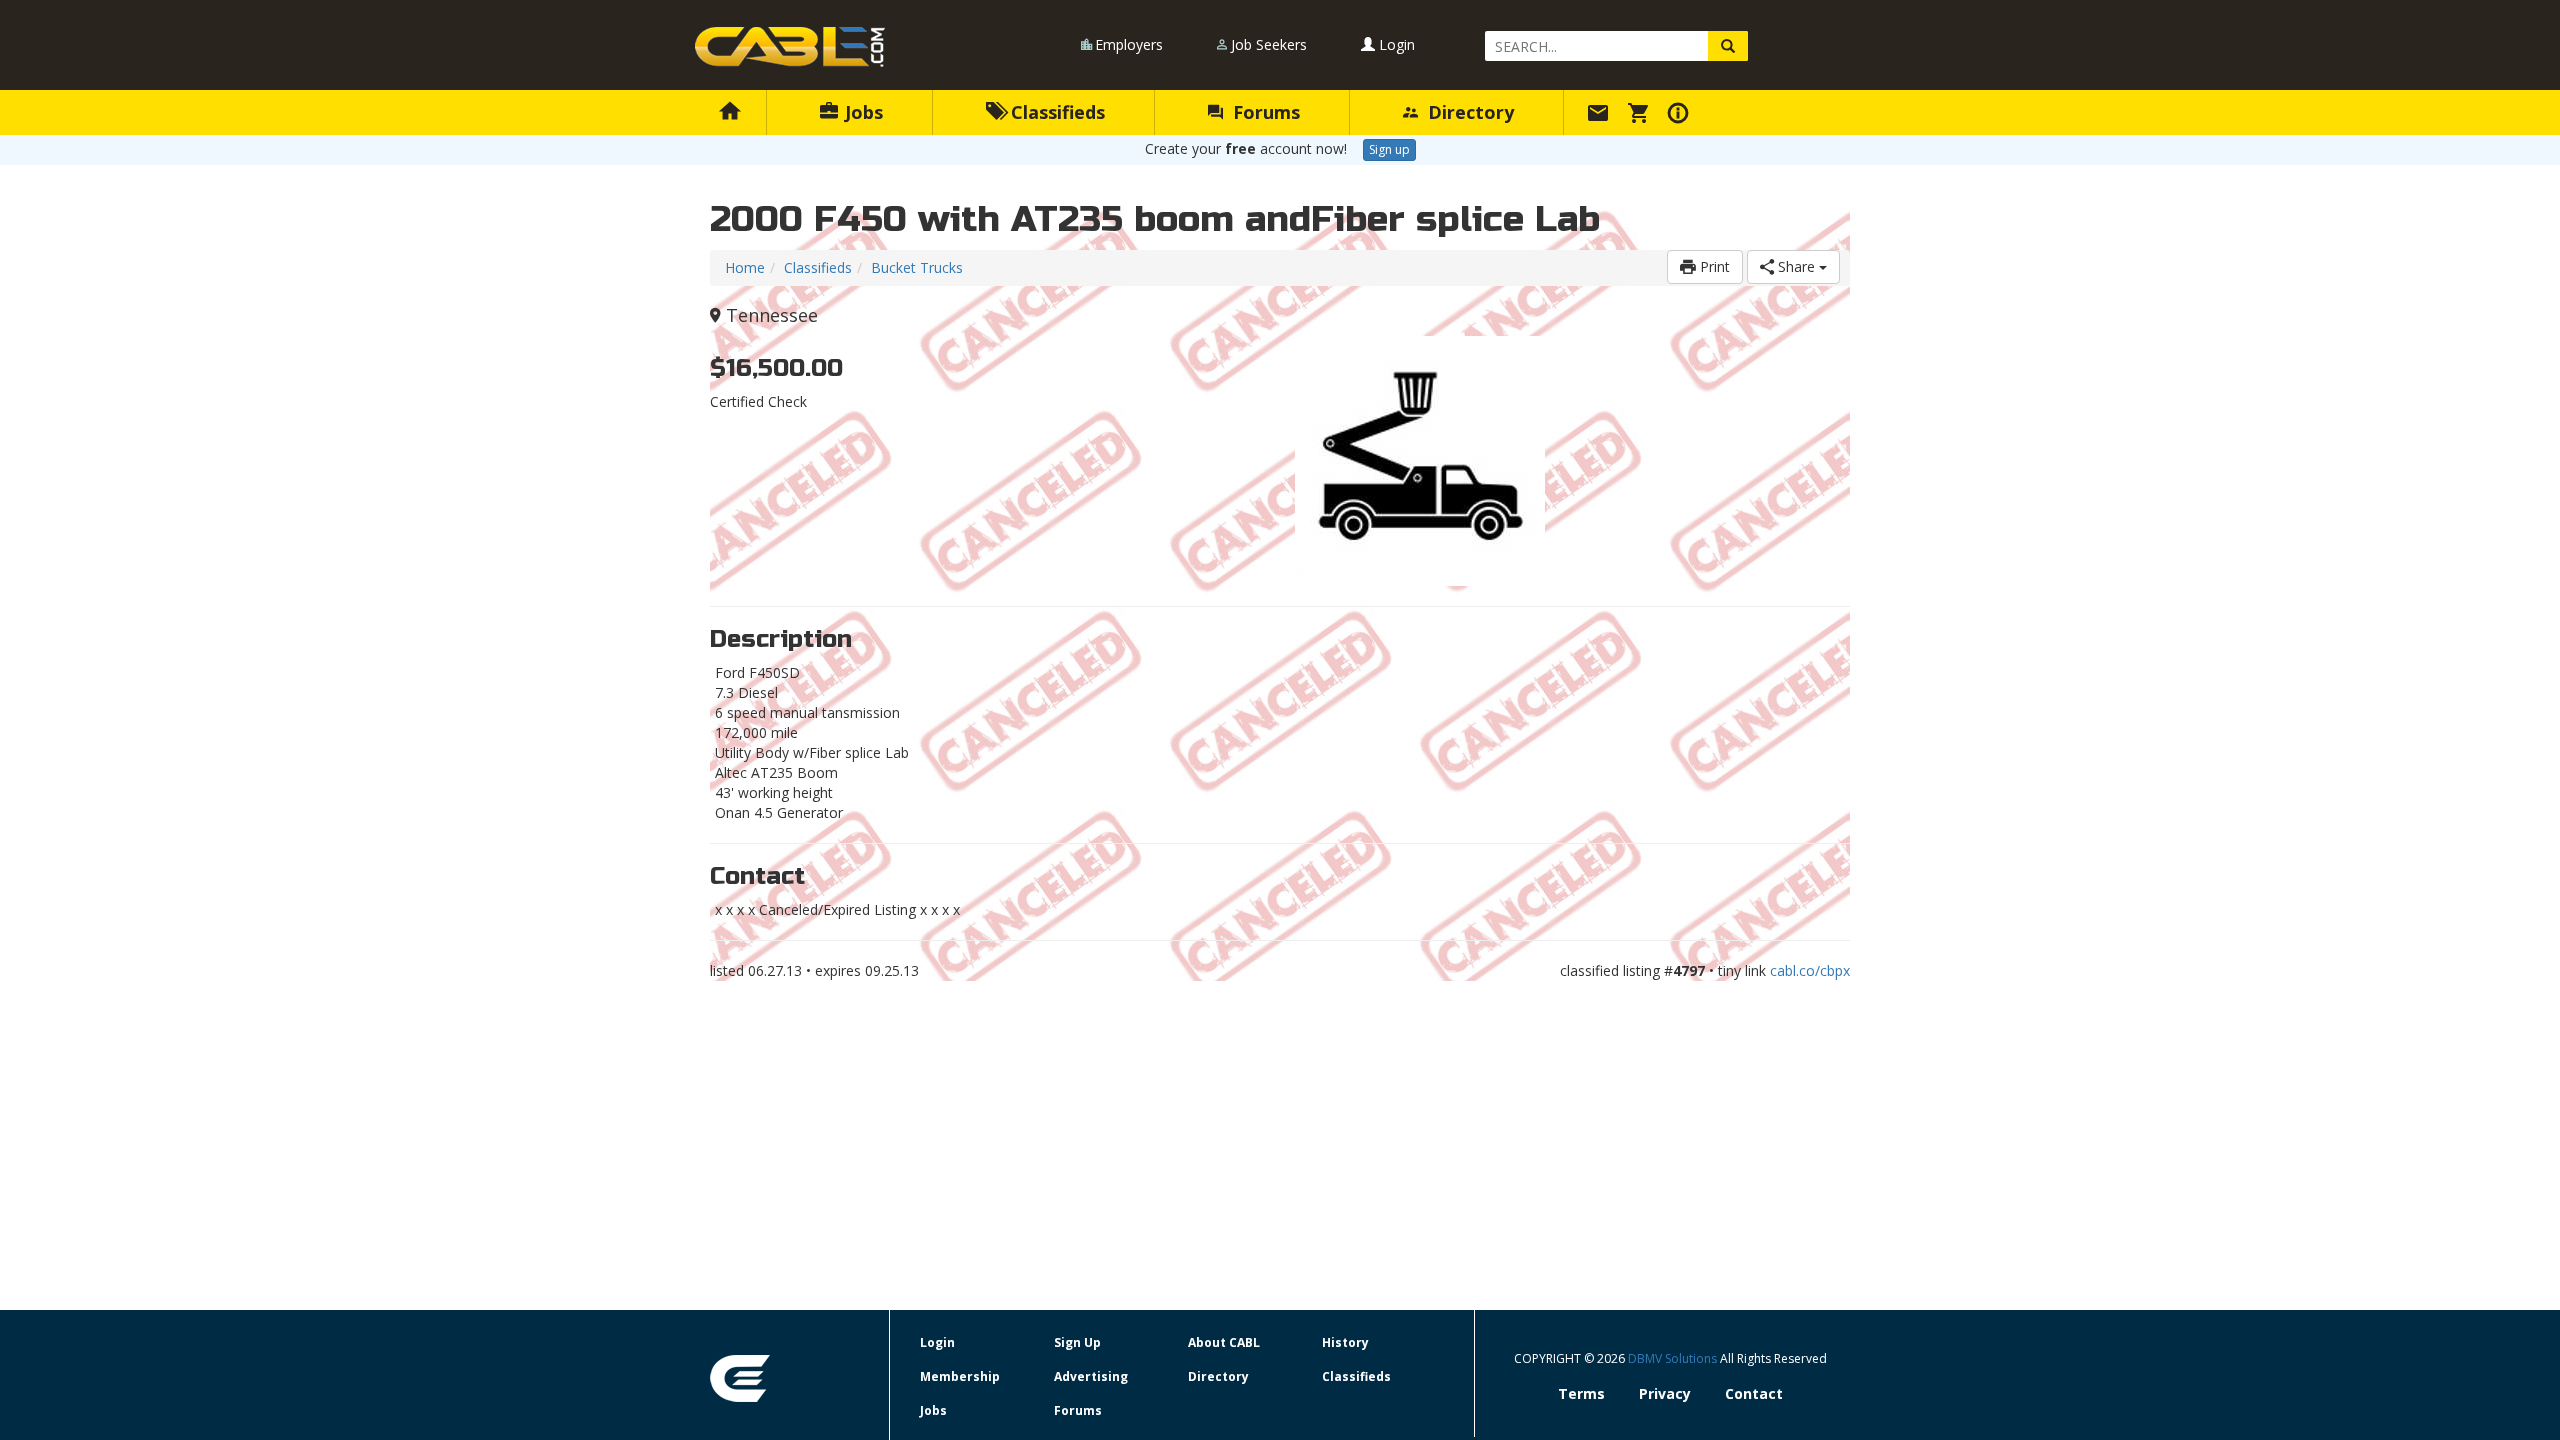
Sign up (1389, 149)
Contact (1754, 1393)
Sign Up (1077, 1342)
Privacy (1665, 1393)
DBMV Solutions (1674, 1358)
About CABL (1224, 1342)
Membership (960, 1376)
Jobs (861, 112)
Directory (1468, 112)
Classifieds (1055, 112)
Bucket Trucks (917, 267)
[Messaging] (1601, 112)
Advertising (1091, 1376)
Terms (1581, 1393)
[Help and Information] (1681, 112)
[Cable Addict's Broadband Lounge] (790, 47)
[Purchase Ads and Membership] (1641, 112)
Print (1713, 266)
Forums (1264, 112)
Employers (1129, 44)
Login (1395, 44)
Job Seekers (1269, 44)
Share (1796, 266)
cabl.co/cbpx (1810, 970)
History (1345, 1342)
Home (745, 267)
